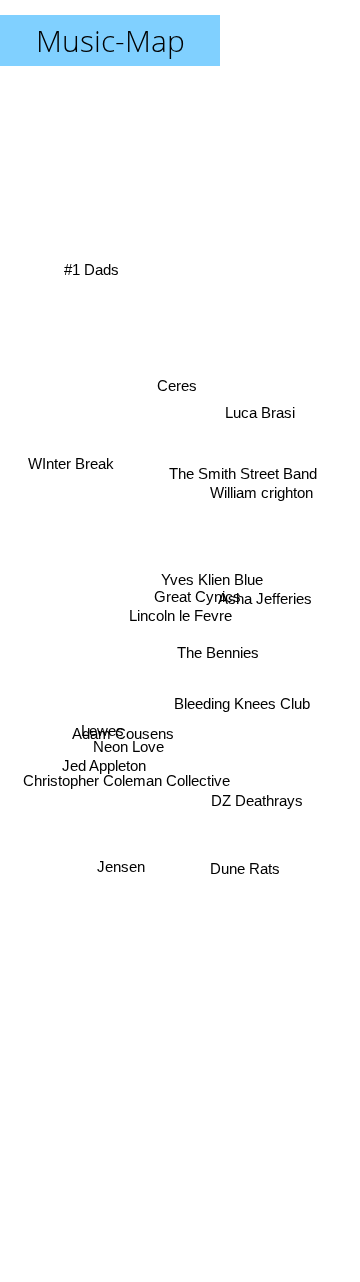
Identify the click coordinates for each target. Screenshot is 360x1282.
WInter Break (72, 454)
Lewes (101, 742)
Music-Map (110, 40)
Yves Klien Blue (210, 593)
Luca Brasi (257, 396)
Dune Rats (251, 854)
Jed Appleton (103, 773)
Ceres (181, 377)
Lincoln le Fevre (180, 615)
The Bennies (220, 650)
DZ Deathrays (260, 792)
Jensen (116, 858)
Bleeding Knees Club (242, 720)
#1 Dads (92, 264)
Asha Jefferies (266, 595)
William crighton (262, 487)
